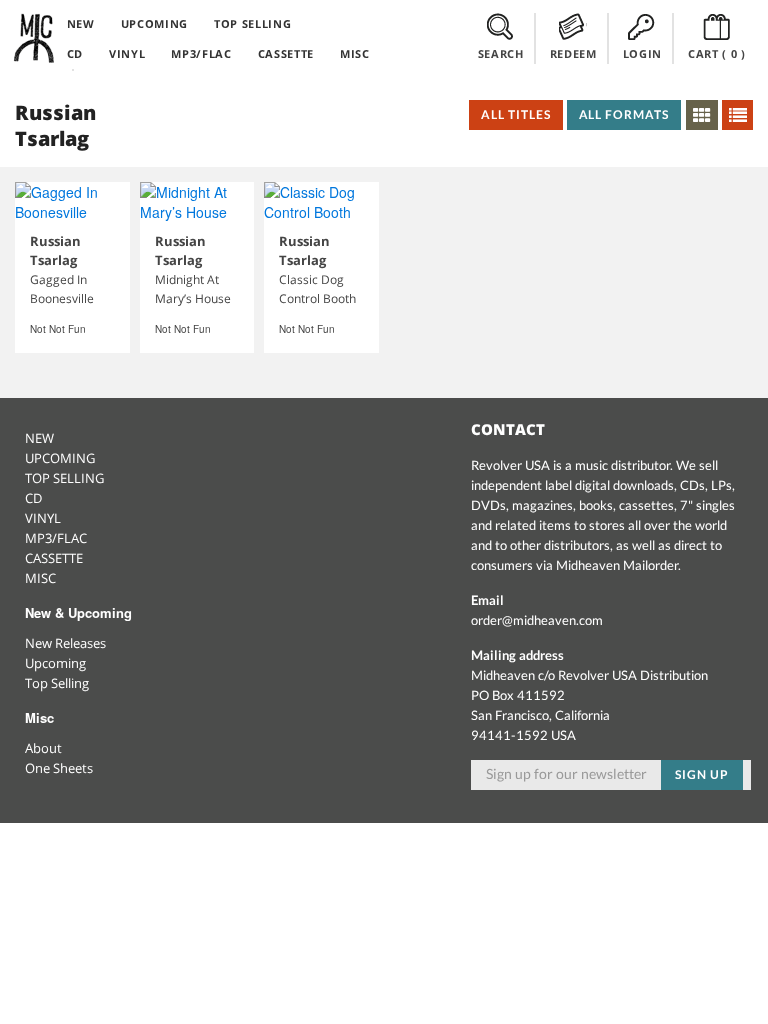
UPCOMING (154, 23)
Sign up (702, 774)
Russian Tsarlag (55, 250)
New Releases (65, 643)
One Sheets (59, 768)
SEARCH (501, 53)
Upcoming (55, 663)
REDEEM (573, 53)
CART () (717, 53)
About (43, 748)
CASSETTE (286, 53)
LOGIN (642, 53)
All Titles (516, 114)
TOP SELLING (252, 23)
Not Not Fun (58, 329)
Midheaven (35, 38)
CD (75, 53)
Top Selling (57, 683)
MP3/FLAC (201, 53)
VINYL (127, 53)
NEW (81, 23)
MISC (355, 53)
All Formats (624, 114)
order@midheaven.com (537, 620)
